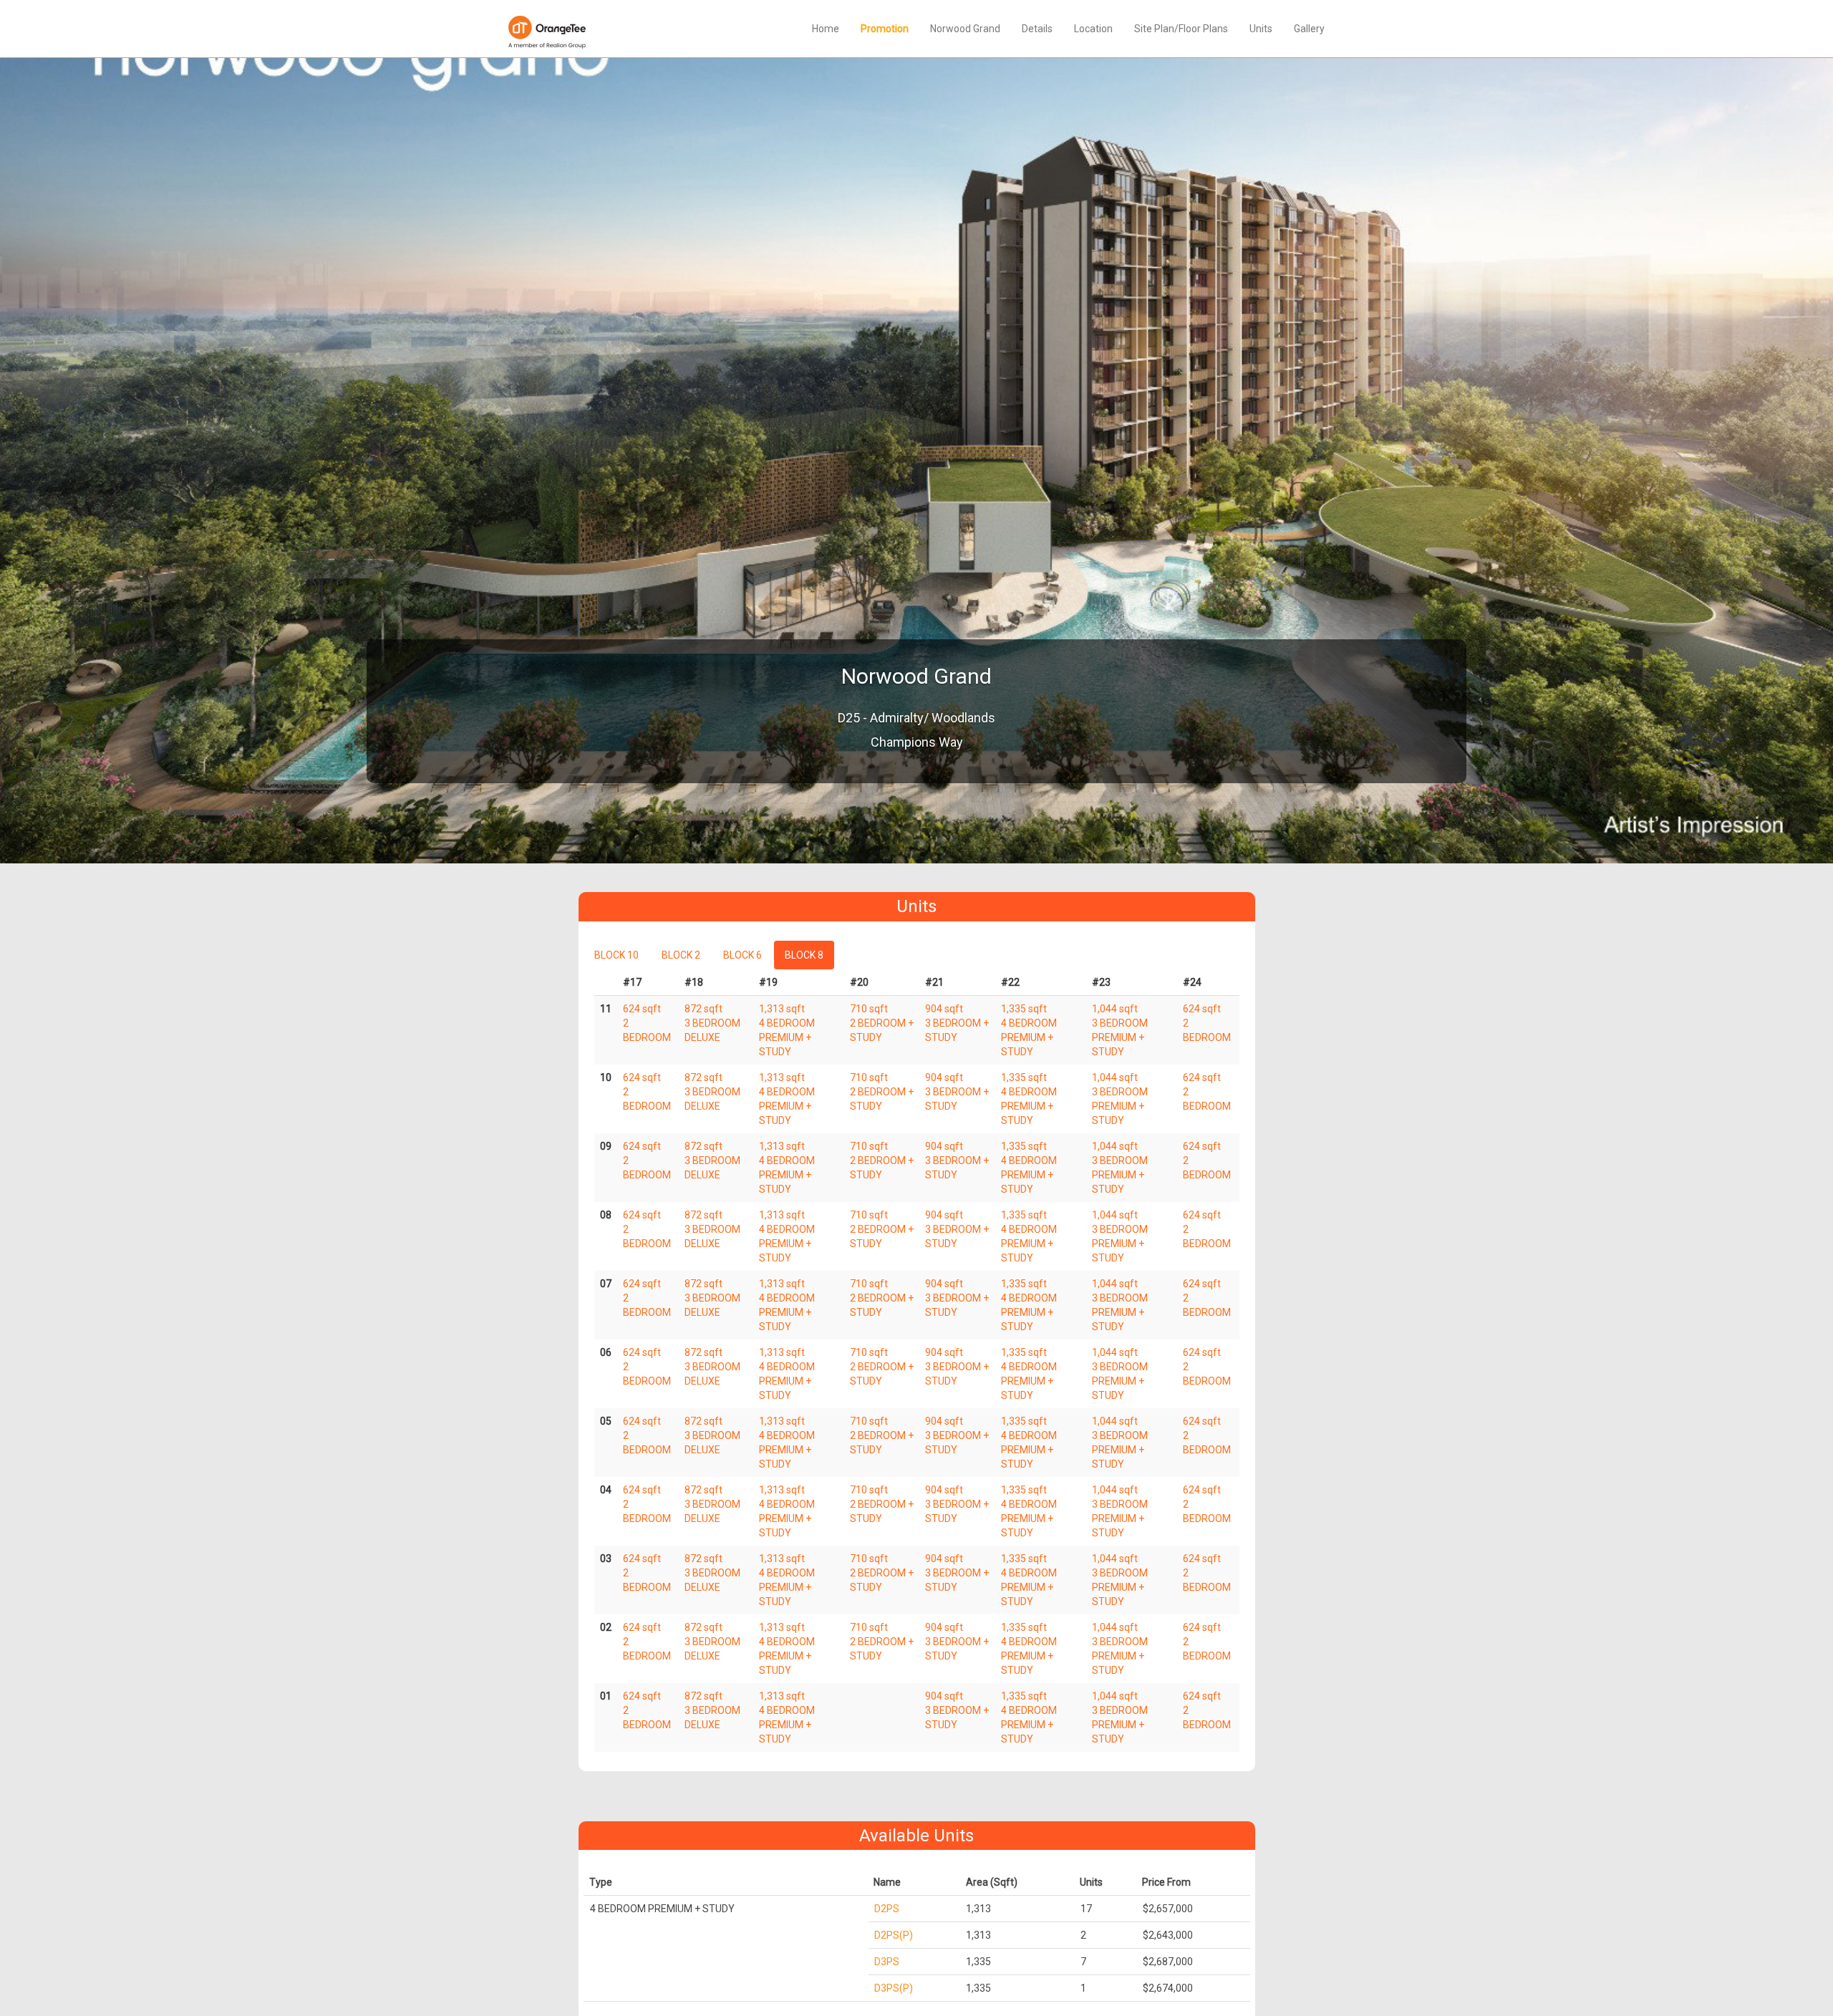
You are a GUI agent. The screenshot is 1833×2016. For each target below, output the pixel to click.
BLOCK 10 (616, 955)
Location (1093, 29)
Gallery (1309, 29)
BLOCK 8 (804, 955)
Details (1037, 29)
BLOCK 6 (743, 955)
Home (826, 29)
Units (1261, 29)
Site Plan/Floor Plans (1181, 29)
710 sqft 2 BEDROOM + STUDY (882, 1023)
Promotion (885, 29)
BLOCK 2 (681, 955)
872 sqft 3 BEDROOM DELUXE (712, 1023)
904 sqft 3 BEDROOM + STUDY (957, 1023)
